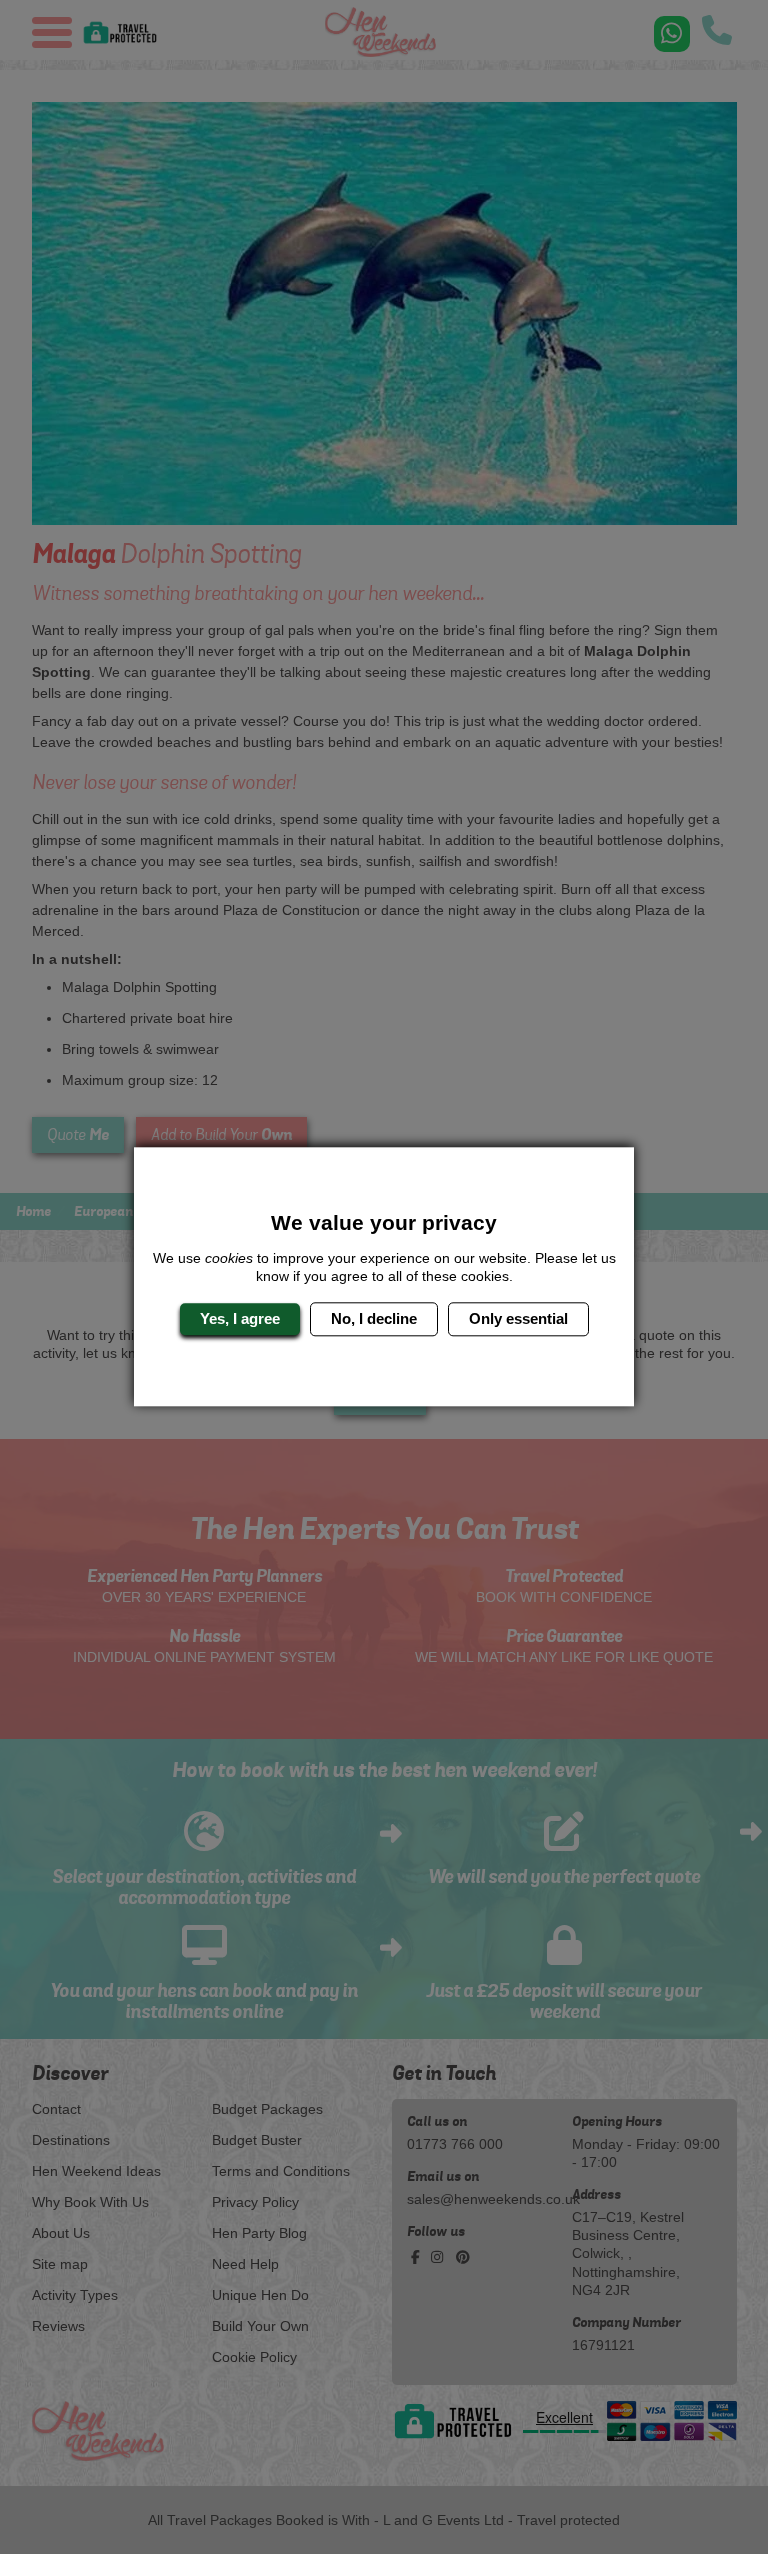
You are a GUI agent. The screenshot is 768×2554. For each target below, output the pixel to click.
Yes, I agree (240, 1318)
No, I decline (374, 1318)
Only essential (518, 1318)
